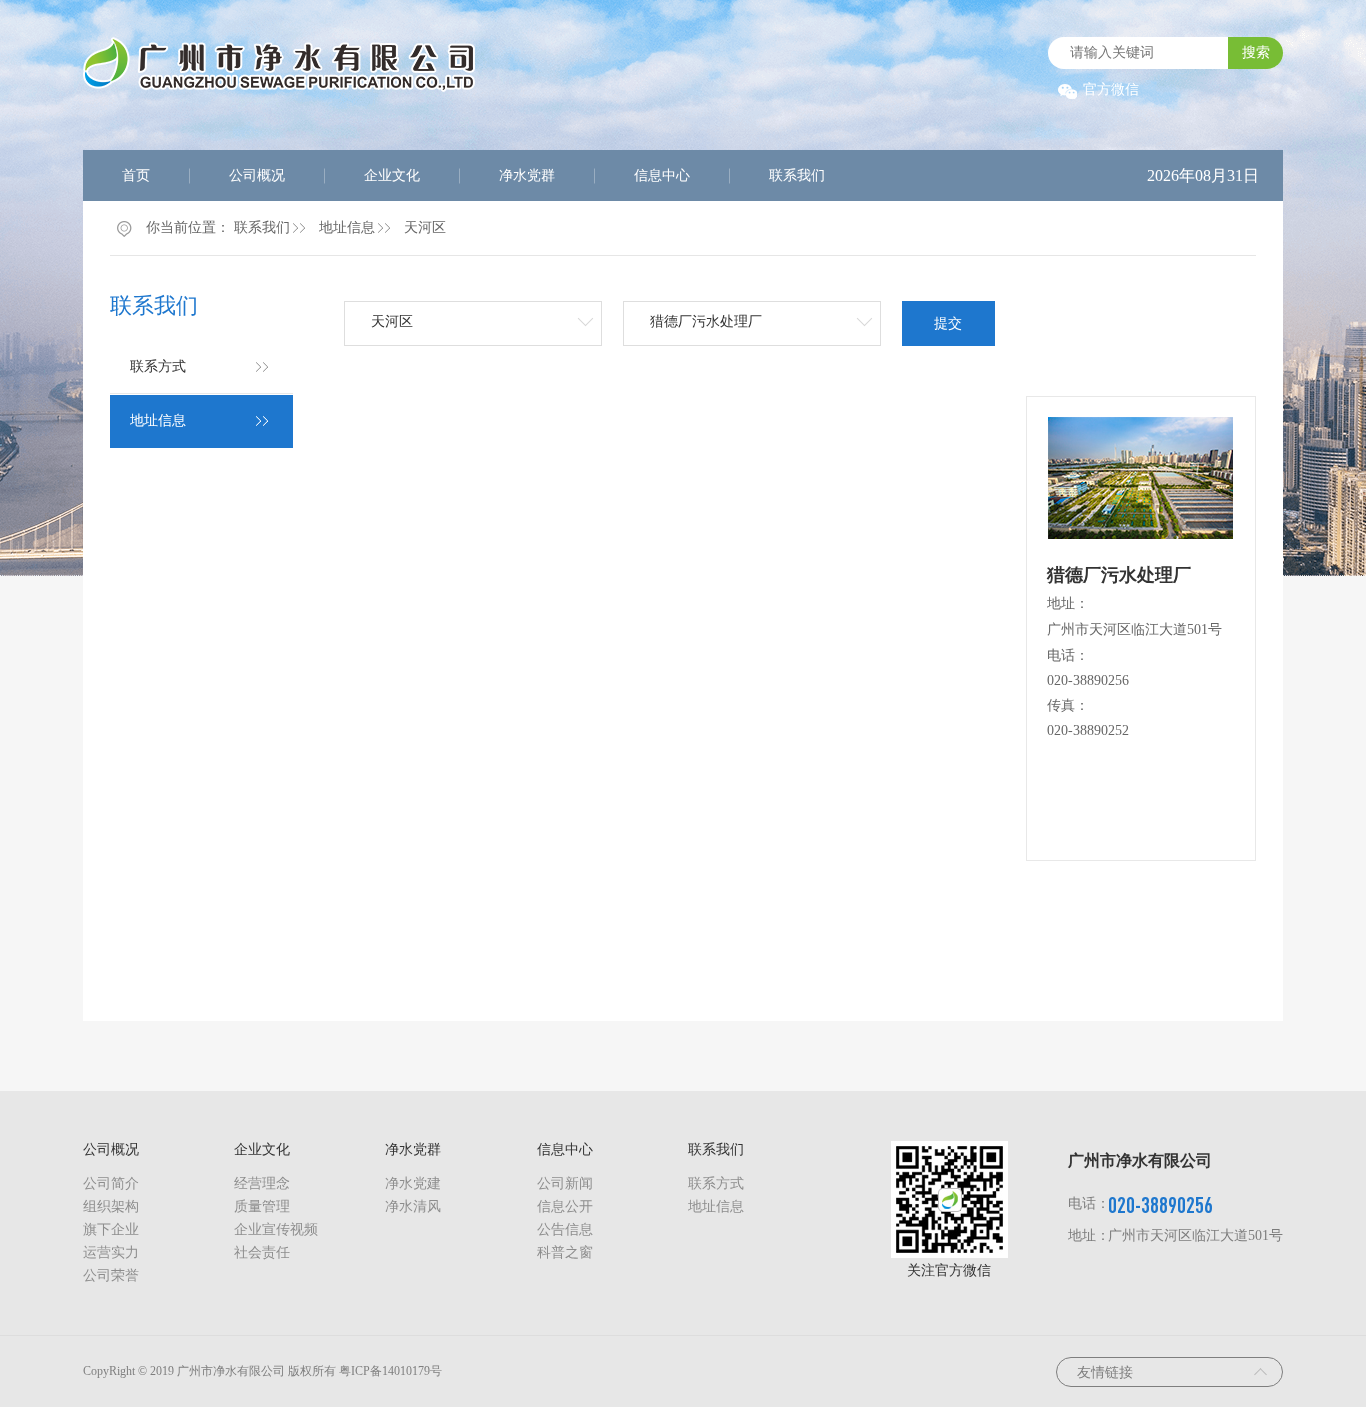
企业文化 (392, 175)
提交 (948, 323)
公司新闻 (565, 1183)
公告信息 (565, 1229)
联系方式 (158, 366)
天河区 (425, 227)
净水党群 (527, 175)
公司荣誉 (111, 1275)
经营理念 (262, 1183)
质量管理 (262, 1206)
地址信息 (347, 227)
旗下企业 (111, 1229)
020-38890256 (1088, 680)
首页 (136, 175)
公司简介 (111, 1183)
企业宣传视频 (276, 1229)
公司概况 (257, 175)
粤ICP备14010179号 (390, 1371)
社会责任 (262, 1252)
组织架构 (111, 1206)
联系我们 (797, 175)
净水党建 (413, 1183)
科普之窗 (565, 1252)
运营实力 (111, 1252)
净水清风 (413, 1206)
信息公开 (565, 1206)
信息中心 (662, 175)
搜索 (1256, 52)
